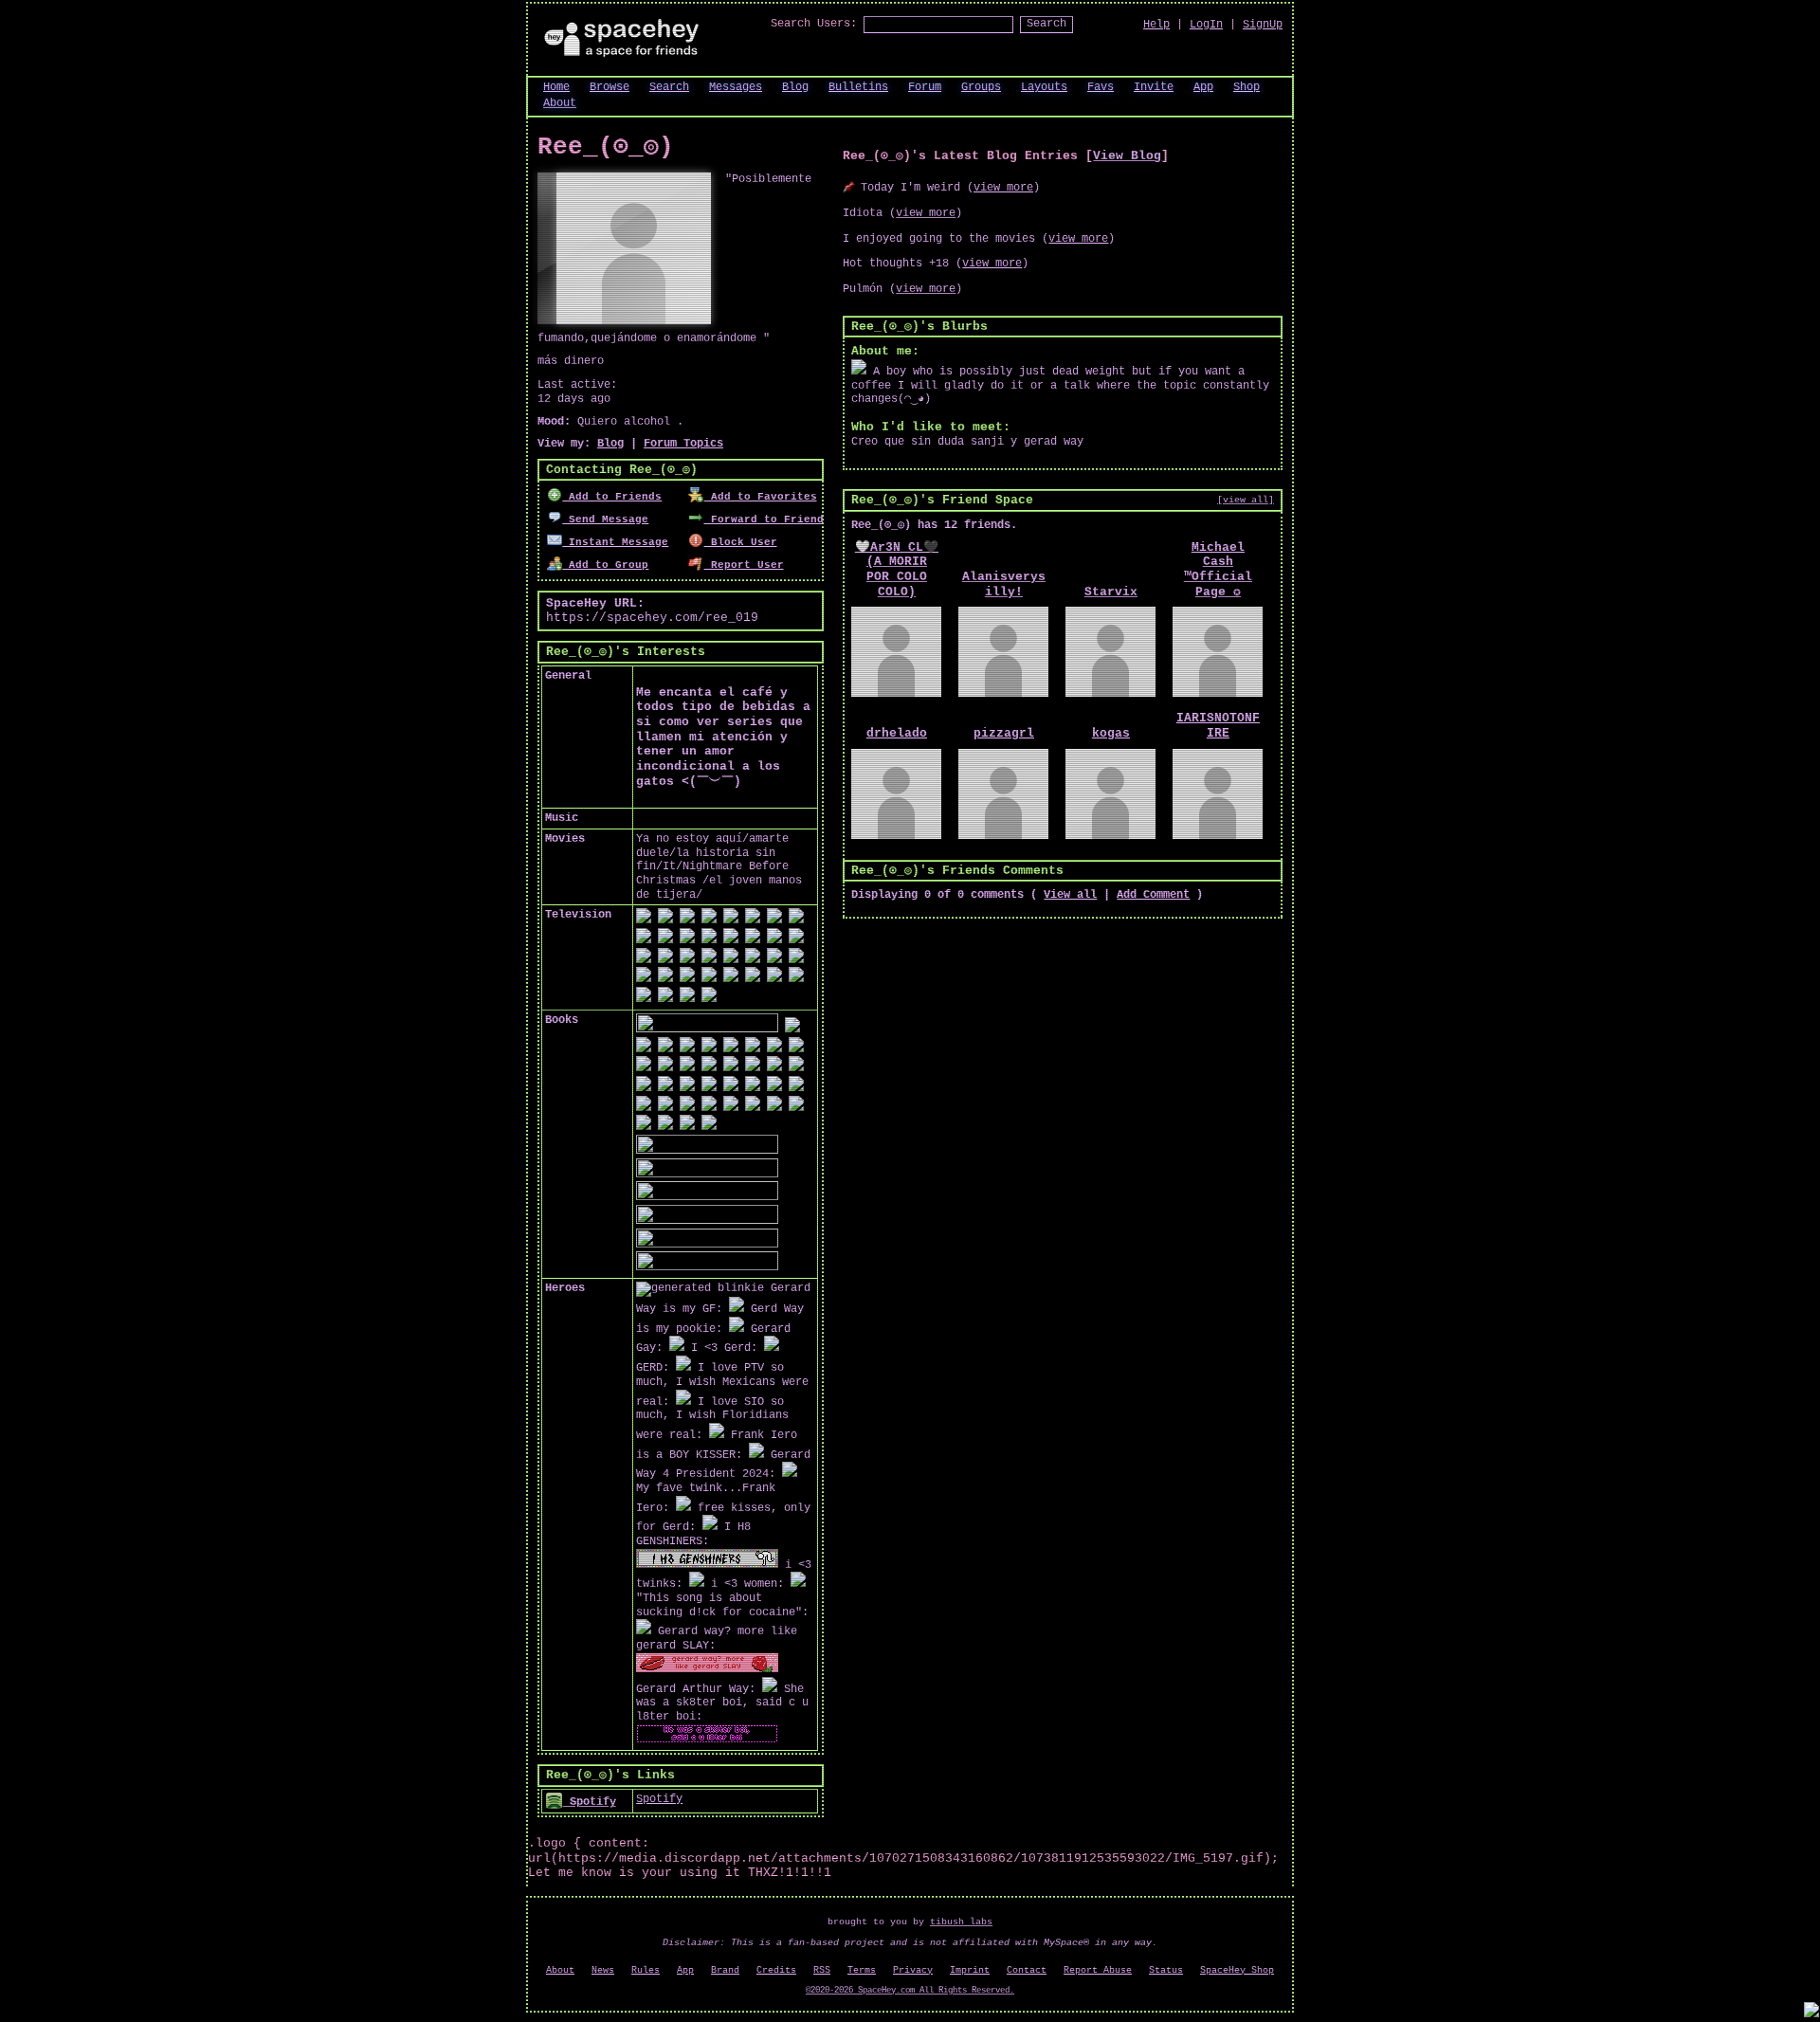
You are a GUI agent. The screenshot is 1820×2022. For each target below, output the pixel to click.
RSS (822, 1970)
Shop (1247, 87)
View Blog (1127, 156)
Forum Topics (683, 444)
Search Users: (814, 24)
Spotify (590, 1802)
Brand (725, 1970)
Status (1166, 1970)
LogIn (1206, 25)
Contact (1027, 1970)
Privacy (913, 1970)
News (603, 1970)
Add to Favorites (760, 497)
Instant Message (615, 542)
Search (1046, 24)
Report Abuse (1098, 1970)
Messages (736, 87)
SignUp (1263, 25)
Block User (740, 542)
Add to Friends (612, 497)
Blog (795, 87)
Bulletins (858, 87)
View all (1070, 895)
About (560, 103)
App (1203, 87)
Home (556, 87)
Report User (744, 565)
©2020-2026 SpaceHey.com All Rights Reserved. (910, 1991)
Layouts (1044, 87)
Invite (1154, 87)
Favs (1101, 87)
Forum (925, 87)
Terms (862, 1970)
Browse (610, 87)
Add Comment (1153, 895)
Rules (646, 1970)
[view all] (1246, 500)
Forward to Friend (764, 519)
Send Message (605, 519)
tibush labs (961, 1922)
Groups (981, 87)
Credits (776, 1970)
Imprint (970, 1970)
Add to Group (605, 565)
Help (1156, 25)
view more (1003, 188)
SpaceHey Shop (1237, 1970)
